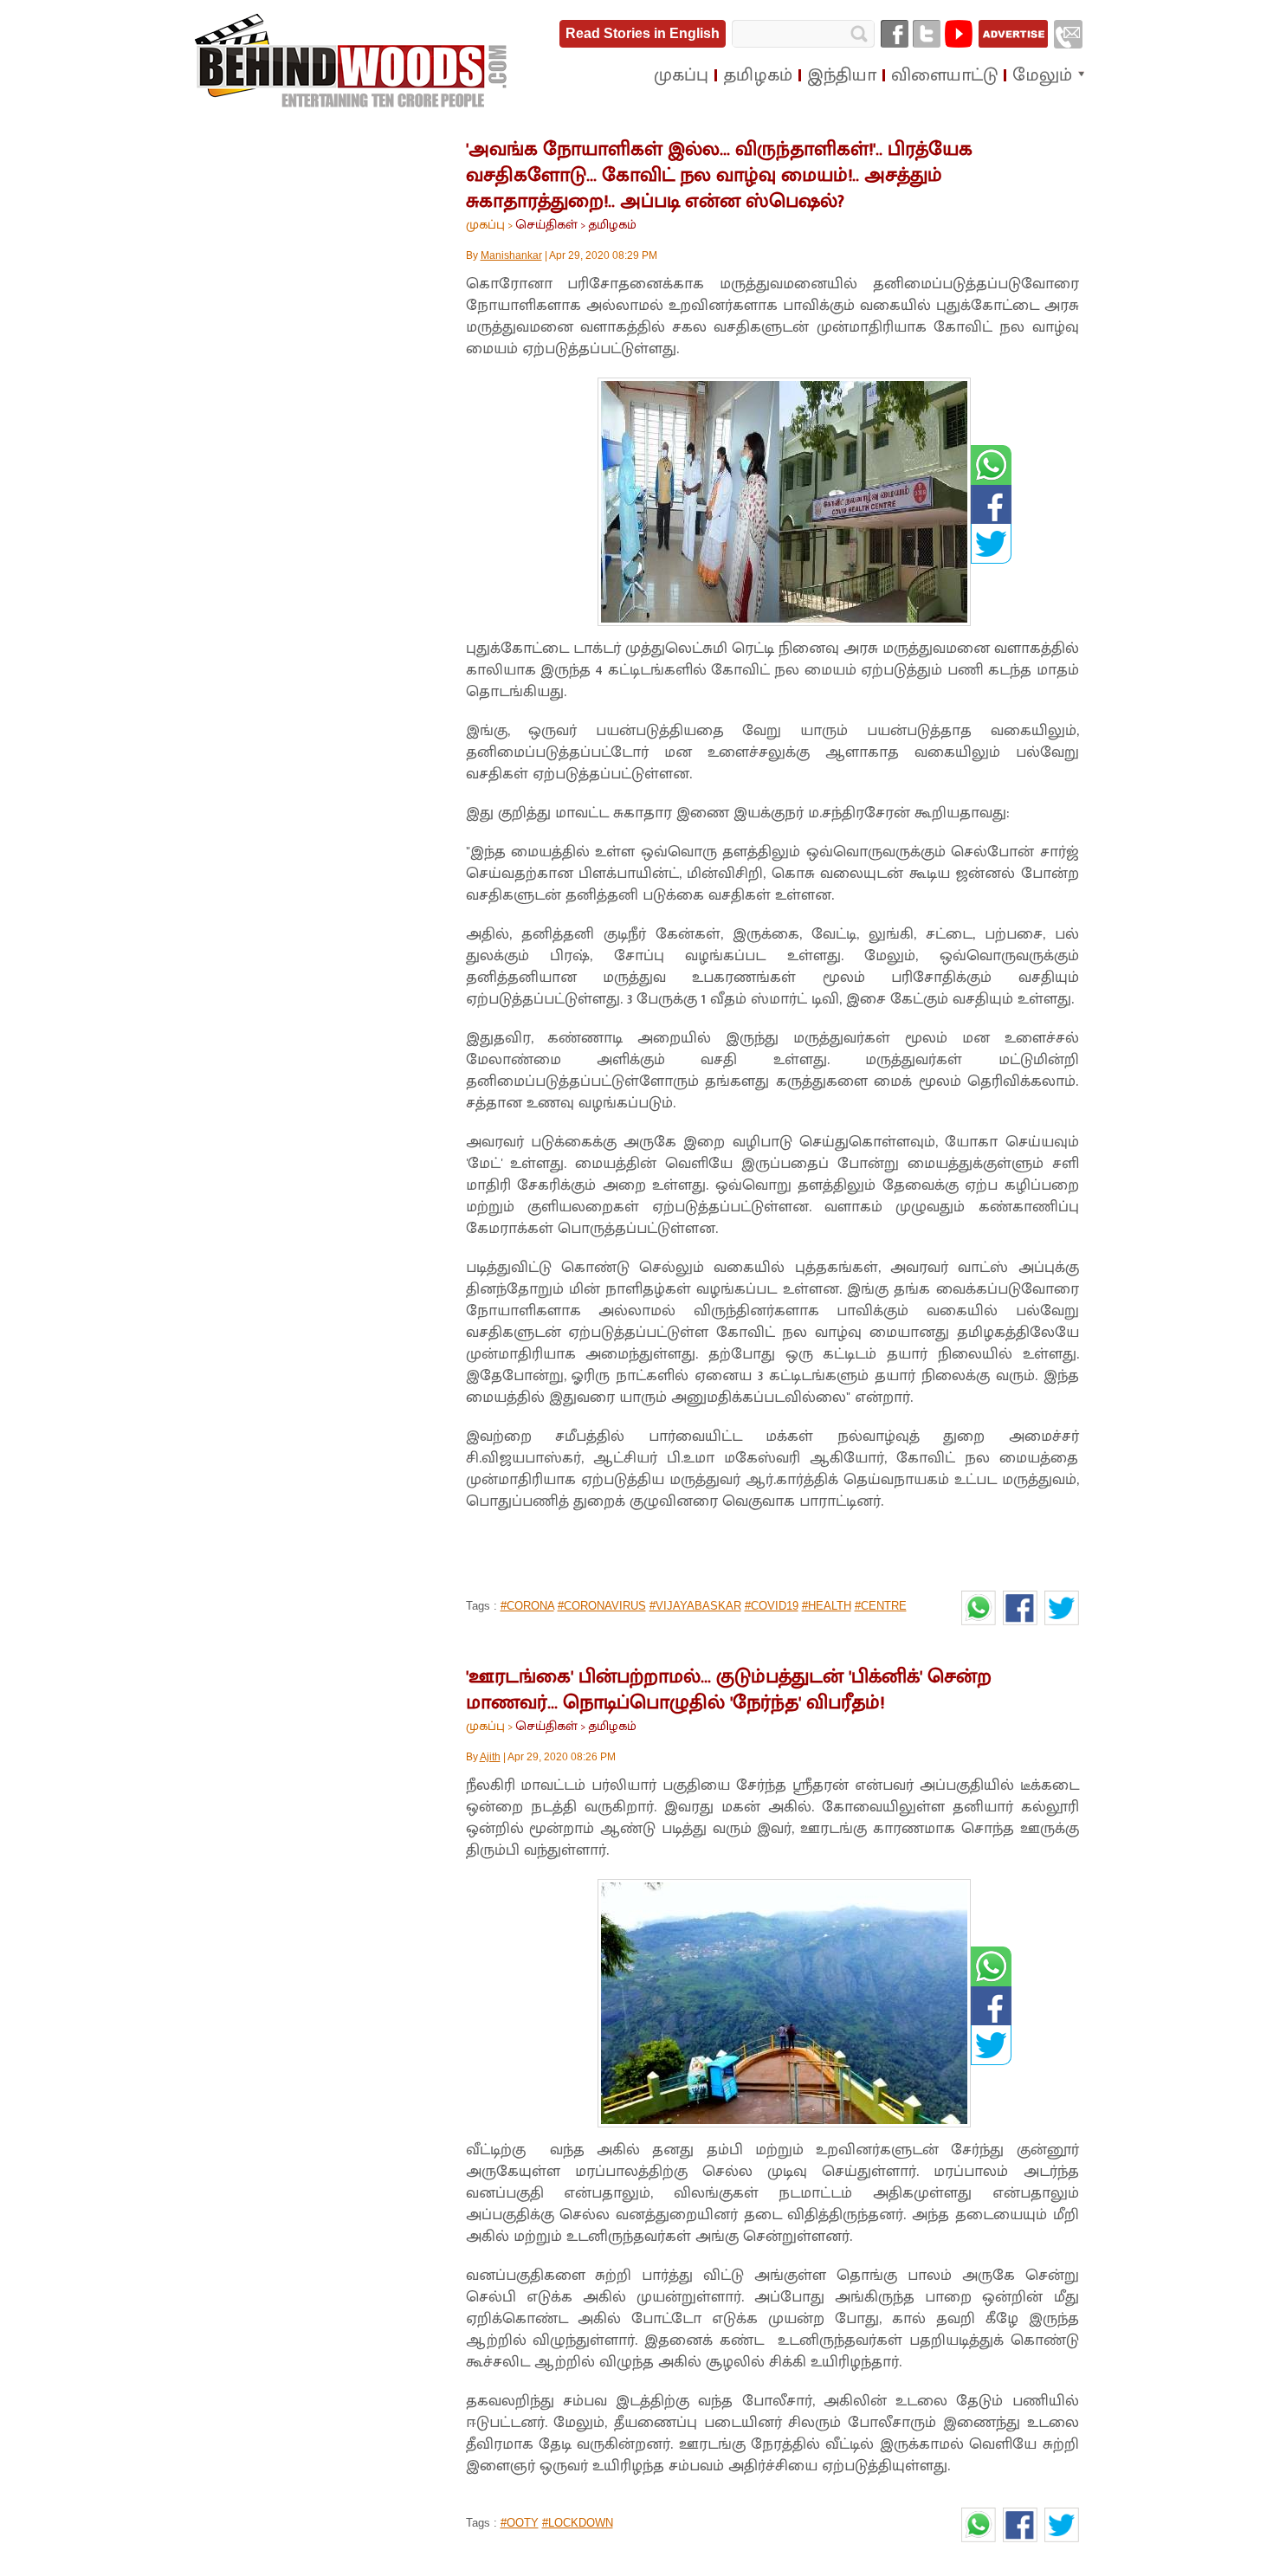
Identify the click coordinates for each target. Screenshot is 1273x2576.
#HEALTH (827, 1606)
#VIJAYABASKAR (695, 1606)
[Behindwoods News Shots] (352, 61)
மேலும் (1042, 75)
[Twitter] (927, 34)
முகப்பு (485, 225)
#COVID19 (772, 1606)
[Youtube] (959, 34)
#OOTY (520, 2523)
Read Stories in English (643, 33)
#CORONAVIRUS (602, 1606)
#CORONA (527, 1606)
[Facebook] (895, 34)
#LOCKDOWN (578, 2523)
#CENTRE (881, 1606)
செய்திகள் (546, 225)
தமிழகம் (612, 225)
